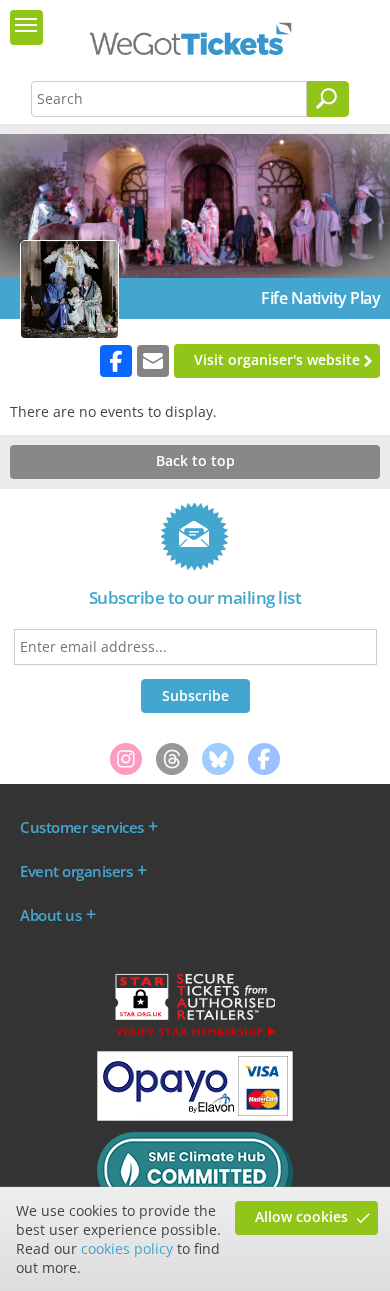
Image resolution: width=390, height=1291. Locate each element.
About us (50, 915)
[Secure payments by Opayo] (195, 1116)
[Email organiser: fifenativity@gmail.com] (153, 361)
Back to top (195, 460)
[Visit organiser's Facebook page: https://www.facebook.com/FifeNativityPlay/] (116, 361)
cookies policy (127, 1248)
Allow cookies (301, 1216)
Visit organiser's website (277, 359)
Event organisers (76, 871)
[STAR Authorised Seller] (195, 1035)
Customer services (82, 827)
